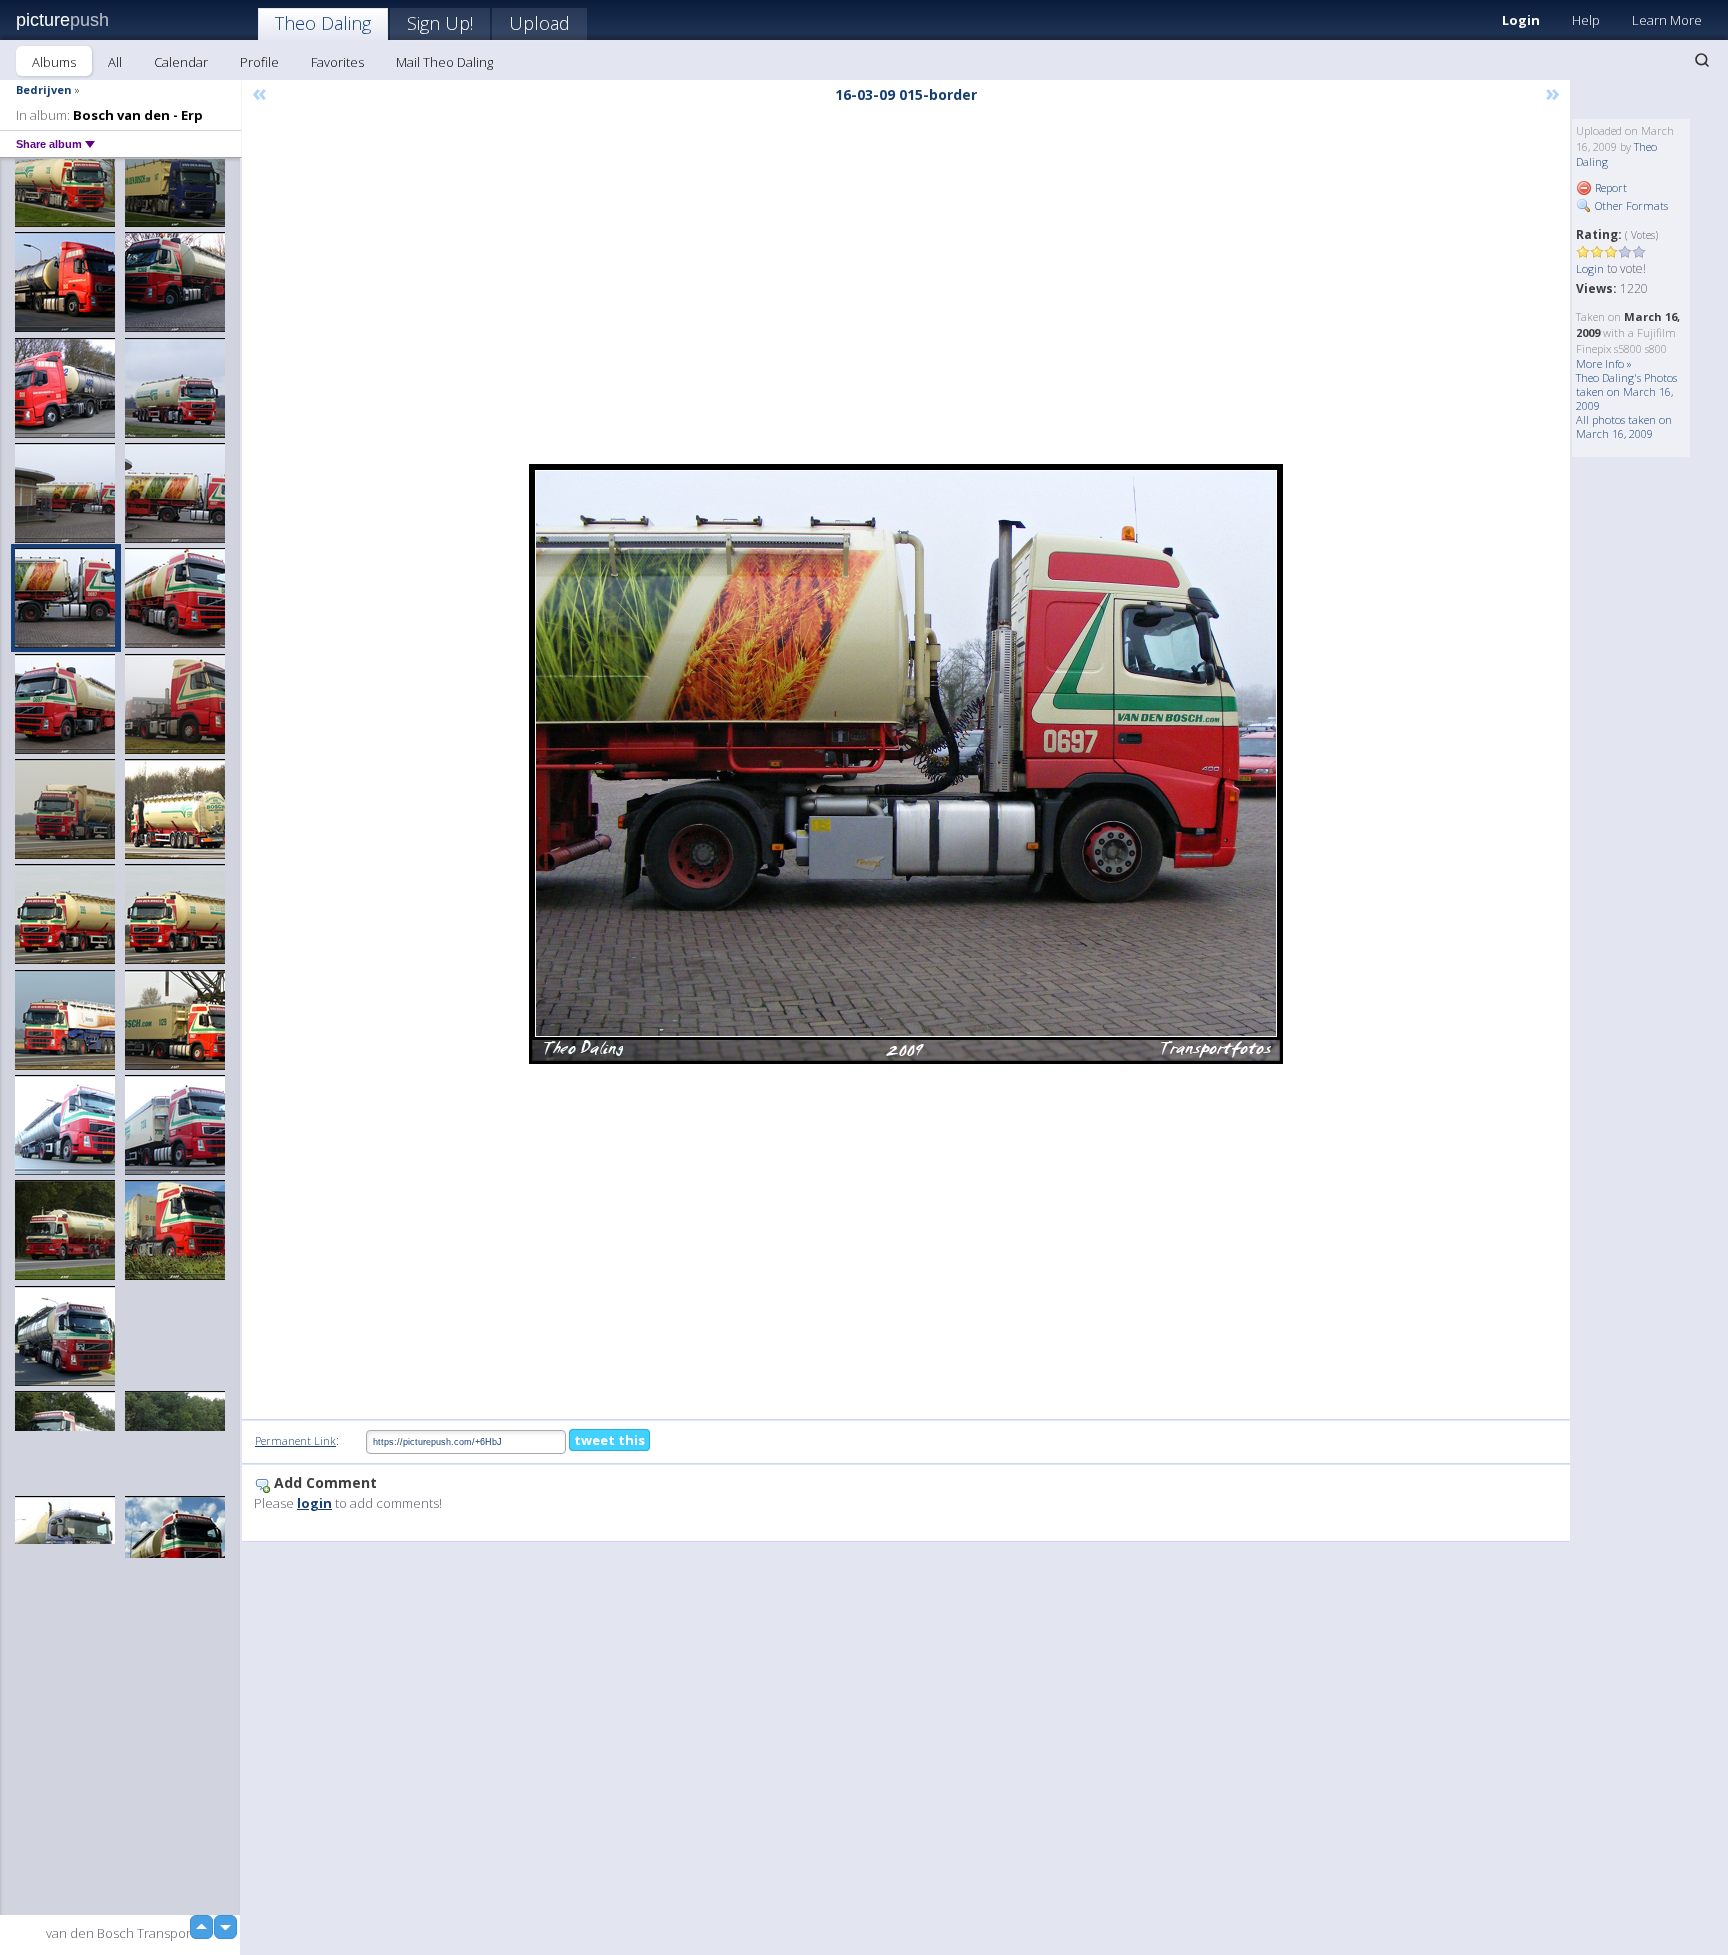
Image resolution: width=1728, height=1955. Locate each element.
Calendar (181, 62)
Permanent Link (295, 1440)
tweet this (609, 1440)
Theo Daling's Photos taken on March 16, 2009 (1626, 391)
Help (1586, 20)
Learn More (1667, 20)
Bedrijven (44, 89)
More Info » (1604, 363)
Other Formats (1630, 205)
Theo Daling (323, 23)
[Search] (1702, 60)
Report (1609, 187)
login (314, 1503)
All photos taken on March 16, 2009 (1624, 426)
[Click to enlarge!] (906, 764)
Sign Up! (440, 23)
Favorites (337, 62)
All (115, 62)
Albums (54, 62)
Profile (259, 62)
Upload (539, 23)
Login (1521, 20)
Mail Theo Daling (444, 62)
